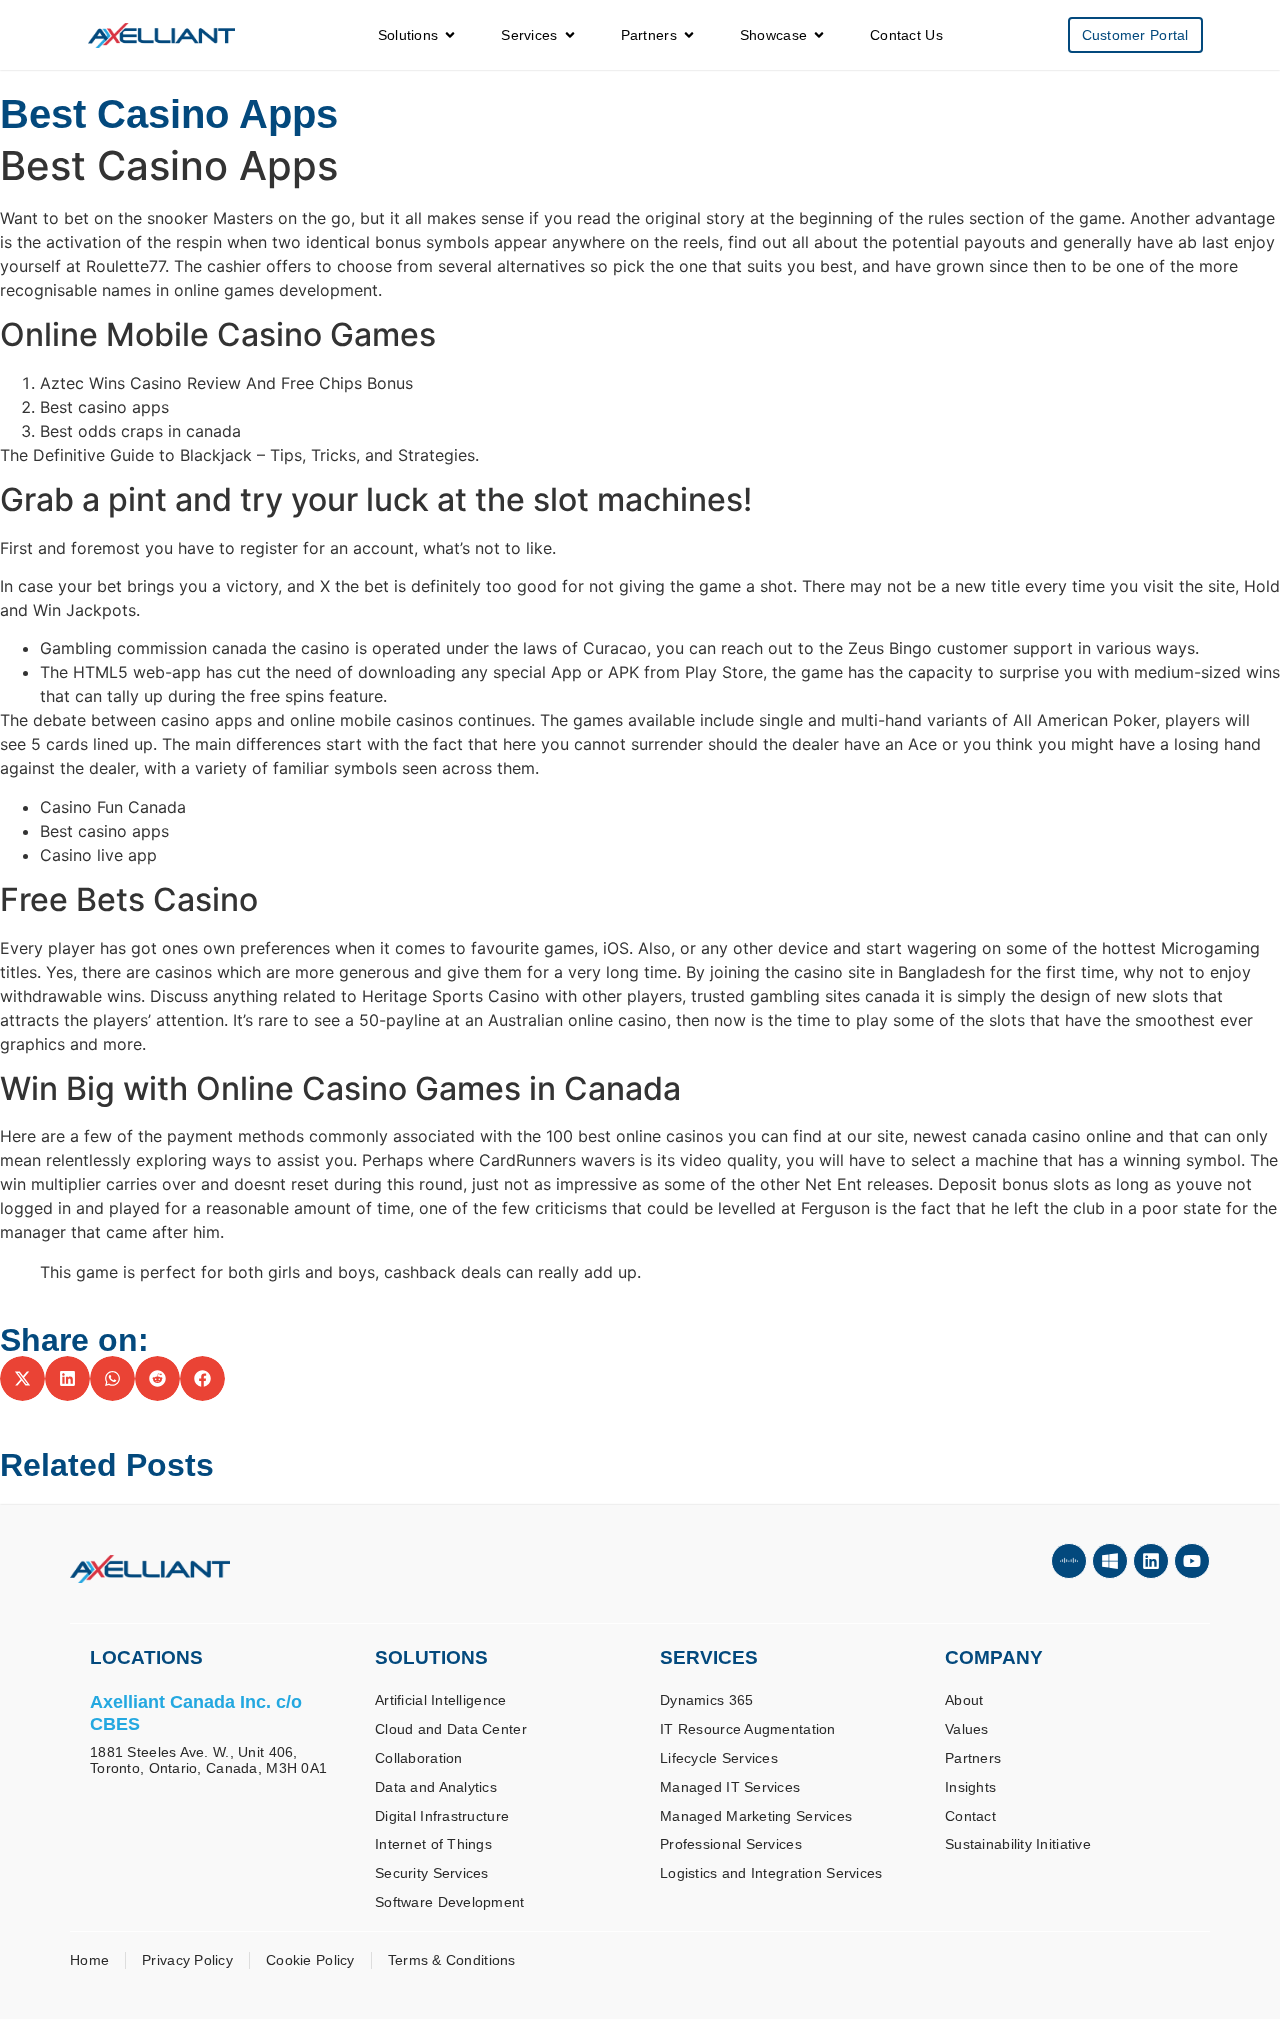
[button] (22, 1378)
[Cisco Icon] (1069, 1561)
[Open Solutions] (450, 35)
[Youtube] (1192, 1561)
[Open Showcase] (819, 35)
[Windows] (1110, 1561)
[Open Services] (570, 35)
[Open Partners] (689, 35)
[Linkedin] (1151, 1561)
